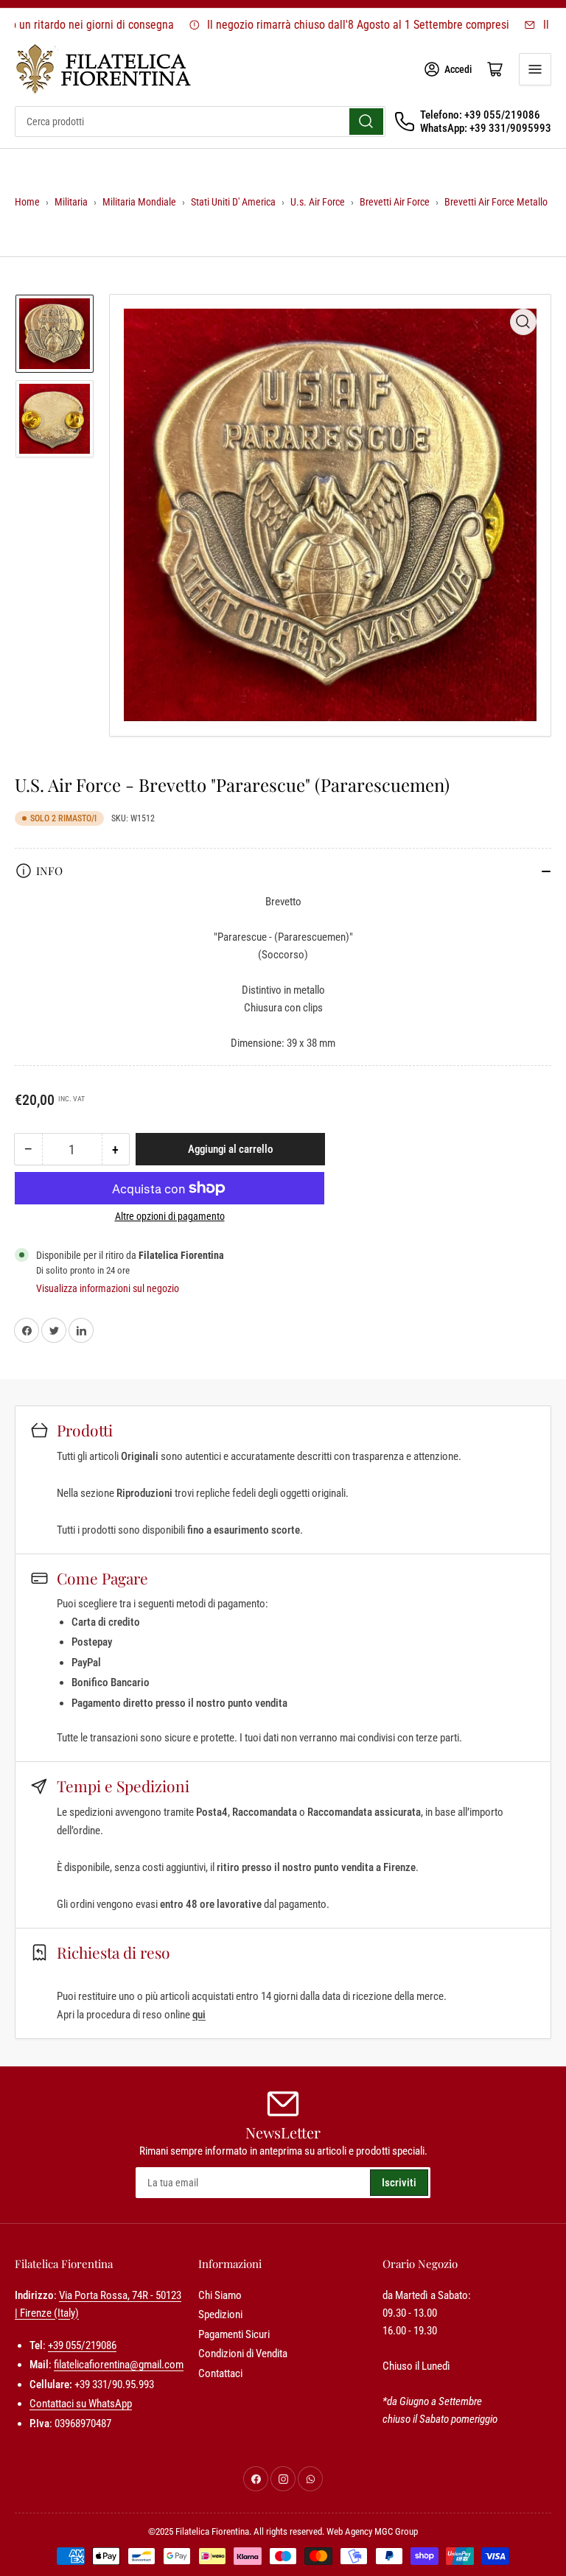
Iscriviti (399, 2183)
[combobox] (200, 122)
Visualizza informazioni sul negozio (108, 1288)
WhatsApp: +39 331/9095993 (486, 128)
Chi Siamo (220, 2295)
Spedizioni (220, 2314)
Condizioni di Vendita (243, 2354)
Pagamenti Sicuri (234, 2334)
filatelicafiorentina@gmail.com (119, 2365)
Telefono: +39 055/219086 (480, 115)
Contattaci (220, 2373)
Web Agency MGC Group (372, 2531)
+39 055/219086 (82, 2345)
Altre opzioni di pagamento (170, 1216)
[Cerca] (366, 122)
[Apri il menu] (535, 69)
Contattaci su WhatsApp (81, 2404)
